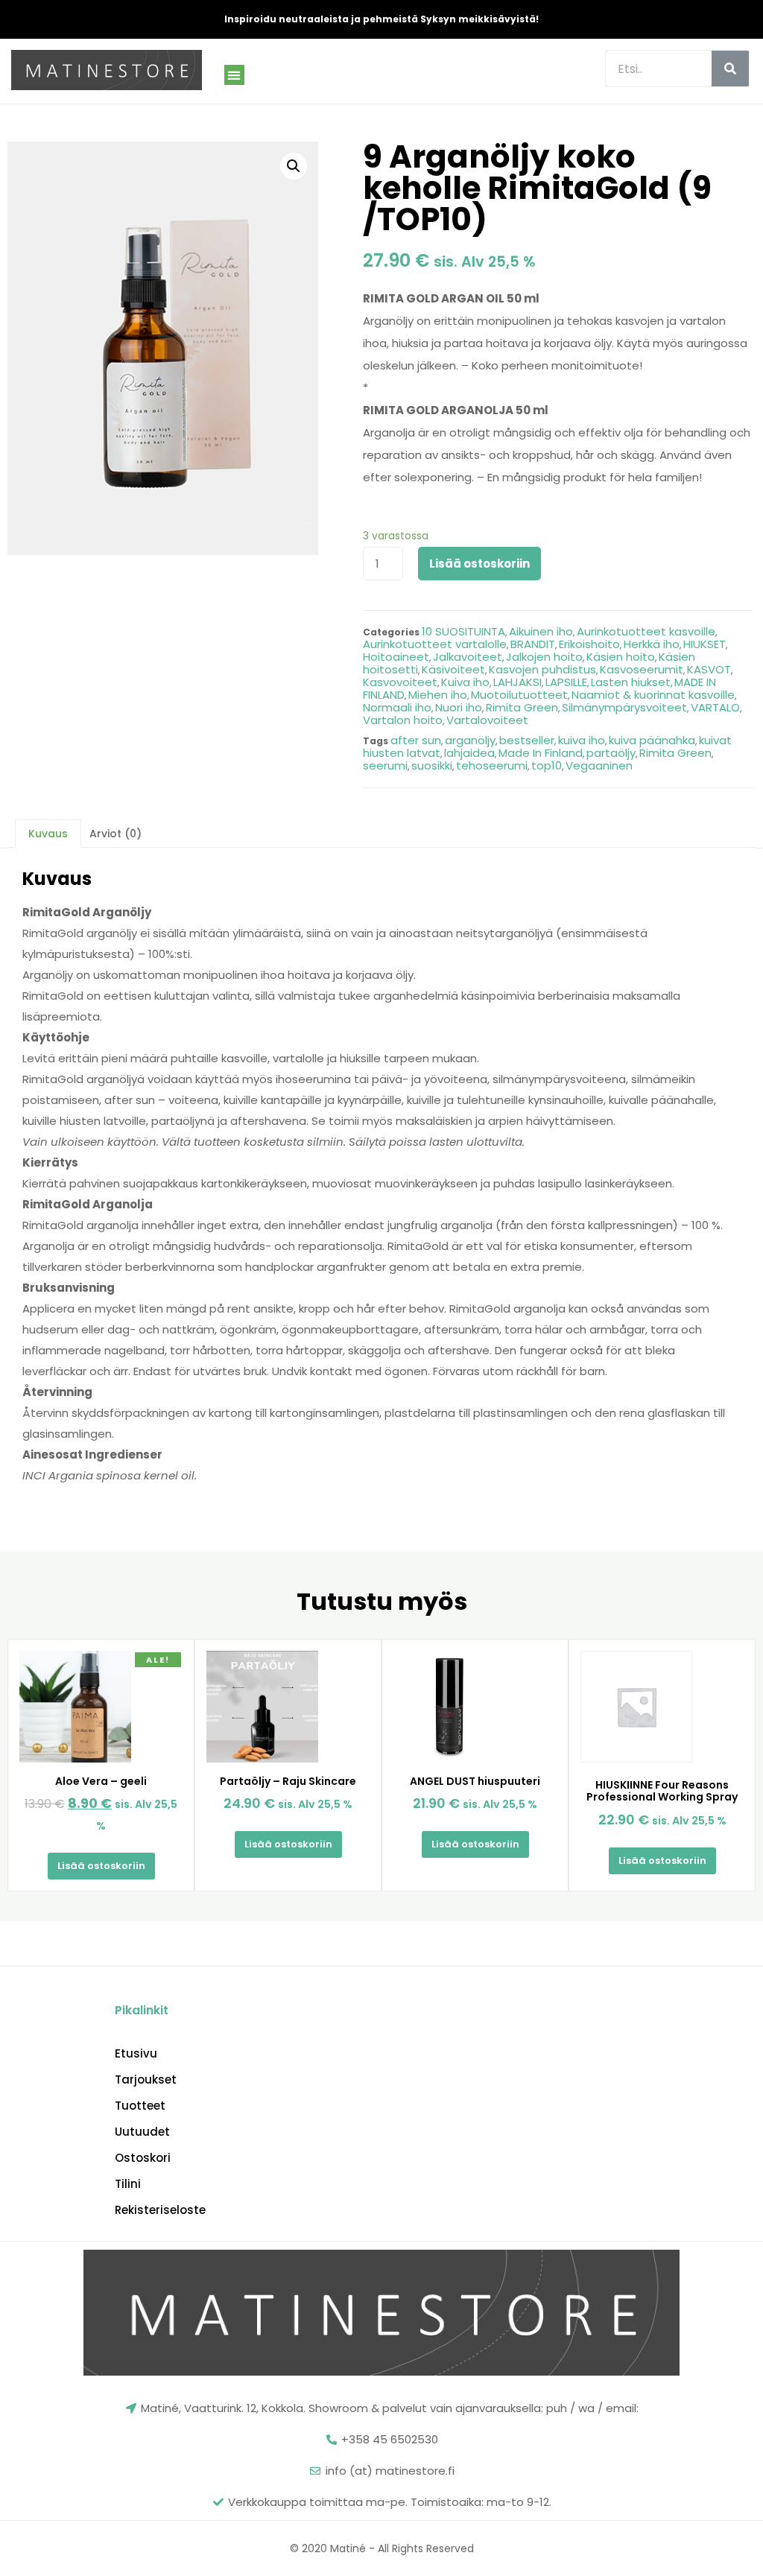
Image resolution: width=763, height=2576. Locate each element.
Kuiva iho (465, 682)
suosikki (432, 765)
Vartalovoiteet (487, 720)
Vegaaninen (599, 765)
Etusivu (136, 2054)
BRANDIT (533, 644)
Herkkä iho (652, 644)
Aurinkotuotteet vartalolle (435, 644)
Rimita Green (522, 707)
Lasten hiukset (631, 682)
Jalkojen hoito (544, 657)
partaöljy (611, 753)
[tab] (48, 834)
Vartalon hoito (403, 720)
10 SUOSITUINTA (463, 631)
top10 (547, 765)
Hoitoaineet (396, 657)
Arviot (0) (115, 834)
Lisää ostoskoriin (479, 564)
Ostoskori (143, 2158)
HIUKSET (705, 644)
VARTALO (715, 707)
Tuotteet (140, 2106)
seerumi (385, 765)
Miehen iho (438, 695)
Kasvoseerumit (642, 669)
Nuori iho (459, 707)
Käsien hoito (621, 657)
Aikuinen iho (541, 631)
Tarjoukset (146, 2080)
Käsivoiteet (453, 669)
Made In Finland (541, 753)
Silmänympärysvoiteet (624, 707)
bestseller (527, 740)
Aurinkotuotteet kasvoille (646, 631)
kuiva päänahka (652, 740)
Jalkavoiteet (468, 657)
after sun (416, 740)
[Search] (730, 69)
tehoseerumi (492, 765)
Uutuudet (142, 2132)
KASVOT (709, 669)
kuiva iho (582, 740)
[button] (234, 75)
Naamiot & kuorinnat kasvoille (653, 695)
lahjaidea (469, 753)
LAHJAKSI (517, 682)
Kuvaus (48, 834)
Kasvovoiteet (400, 682)
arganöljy (470, 740)
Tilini (128, 2184)
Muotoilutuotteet (519, 695)
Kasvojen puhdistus (542, 669)
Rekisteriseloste (160, 2210)
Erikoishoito (589, 644)
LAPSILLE (566, 682)
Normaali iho (397, 707)
